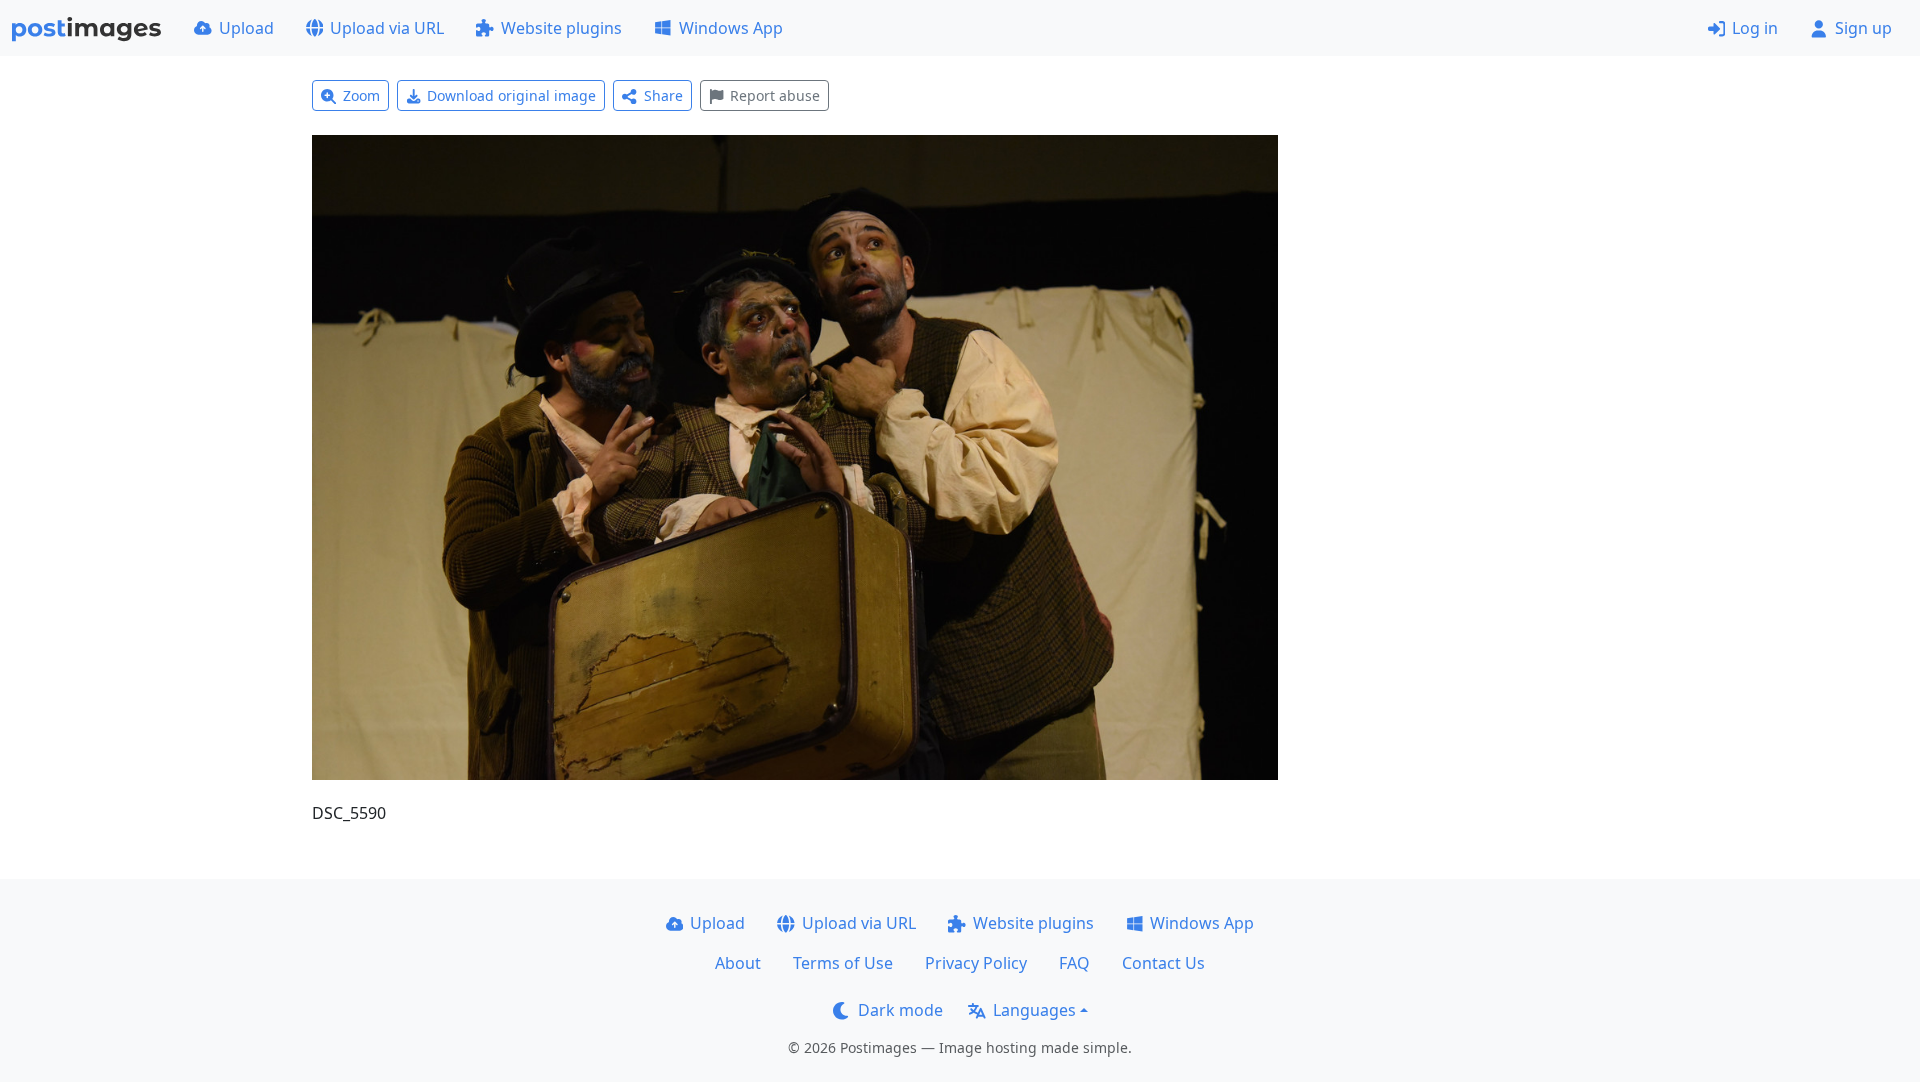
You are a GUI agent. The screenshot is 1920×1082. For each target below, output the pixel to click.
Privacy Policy (976, 963)
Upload (246, 28)
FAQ (1074, 963)
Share (663, 95)
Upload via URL (387, 28)
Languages (1034, 1010)
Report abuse (775, 95)
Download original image (511, 95)
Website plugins (561, 28)
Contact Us (1163, 963)
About (738, 963)
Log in (1755, 28)
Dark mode (900, 1010)
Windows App (731, 28)
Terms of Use (843, 963)
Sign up (1863, 28)
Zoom (361, 95)
